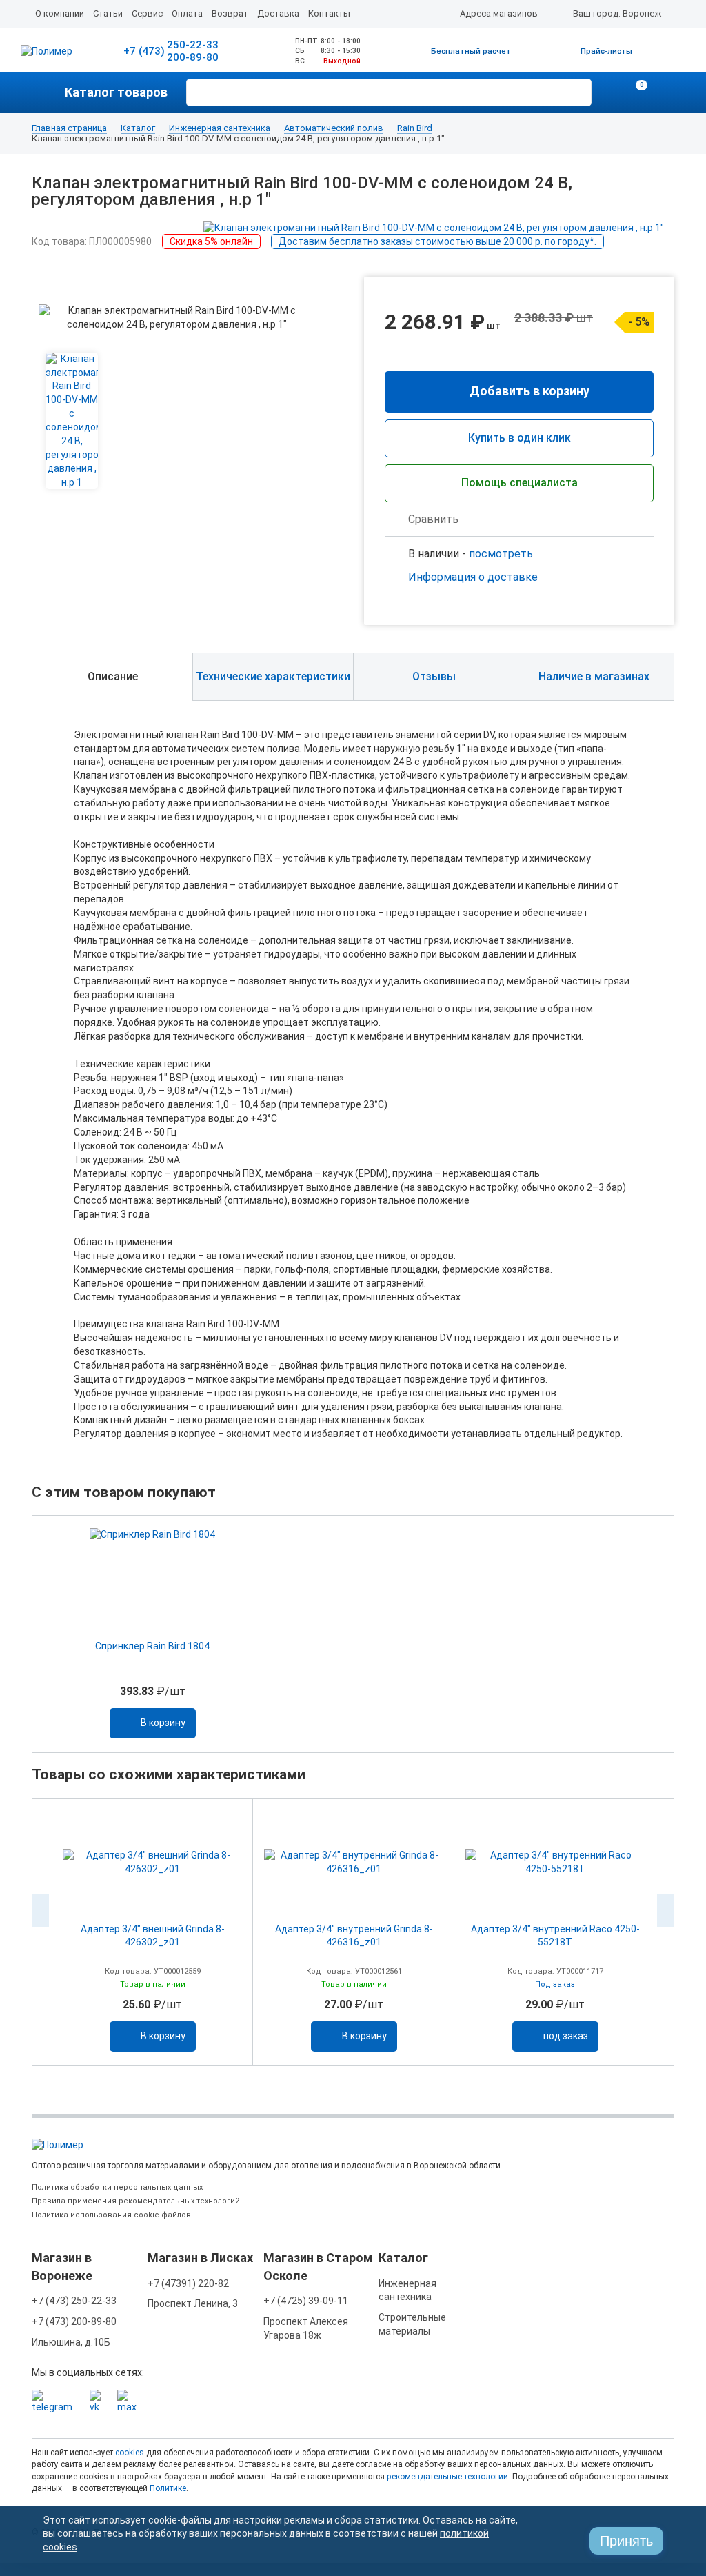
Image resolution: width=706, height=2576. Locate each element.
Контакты (329, 13)
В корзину (163, 1723)
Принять (626, 2541)
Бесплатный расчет (471, 51)
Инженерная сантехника (220, 128)
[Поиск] (579, 91)
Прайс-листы (606, 51)
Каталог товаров (116, 92)
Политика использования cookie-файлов (111, 2215)
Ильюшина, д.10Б (71, 2342)
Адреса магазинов (499, 13)
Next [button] (665, 1910)
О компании (60, 13)
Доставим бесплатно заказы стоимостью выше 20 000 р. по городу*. (437, 241)
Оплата (187, 13)
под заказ (566, 2036)
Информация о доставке (473, 577)
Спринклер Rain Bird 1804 (152, 1646)
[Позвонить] (609, 92)
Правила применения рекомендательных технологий (136, 2201)
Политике (168, 2488)
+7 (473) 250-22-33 (74, 2301)
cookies (130, 2453)
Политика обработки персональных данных (117, 2187)
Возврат (230, 13)
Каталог (138, 128)
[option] (152, 1634)
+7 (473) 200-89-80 (74, 2321)
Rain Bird (415, 128)
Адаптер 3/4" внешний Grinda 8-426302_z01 (153, 1935)
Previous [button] (41, 1910)
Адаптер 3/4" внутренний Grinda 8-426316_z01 (354, 1935)
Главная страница (69, 128)
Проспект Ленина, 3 (193, 2303)
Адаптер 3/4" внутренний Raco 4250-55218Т (555, 1935)
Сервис (147, 13)
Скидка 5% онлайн (211, 241)
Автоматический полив (334, 128)
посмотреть (501, 554)
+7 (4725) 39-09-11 (306, 2301)
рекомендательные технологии (447, 2477)
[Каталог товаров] (48, 92)
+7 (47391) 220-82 (188, 2283)
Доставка (278, 13)
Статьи (108, 13)
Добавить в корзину (529, 391)
